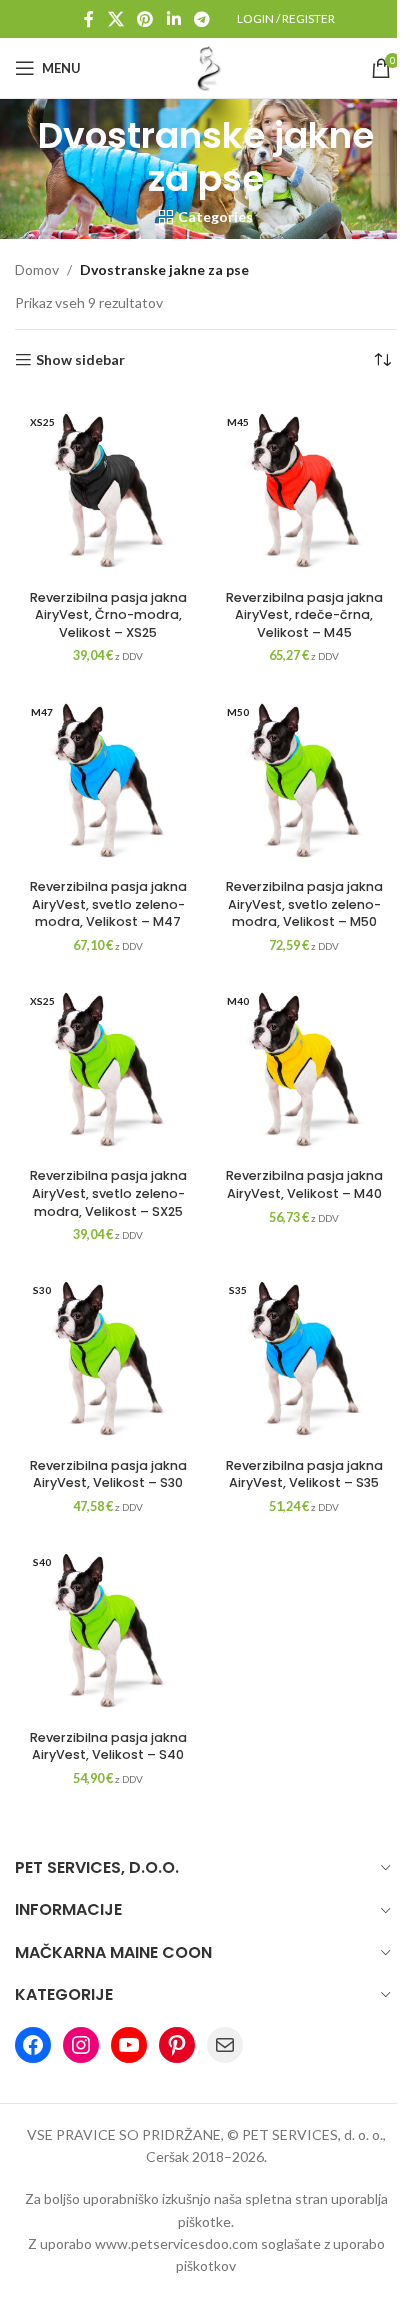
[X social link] (115, 19)
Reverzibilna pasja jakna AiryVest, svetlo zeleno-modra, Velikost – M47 (108, 904)
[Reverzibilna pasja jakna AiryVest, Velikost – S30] (108, 1356)
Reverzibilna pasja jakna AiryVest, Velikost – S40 (108, 1746)
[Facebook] (33, 2045)
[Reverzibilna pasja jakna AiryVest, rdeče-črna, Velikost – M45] (304, 488)
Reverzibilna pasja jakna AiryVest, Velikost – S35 (304, 1474)
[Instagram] (81, 2045)
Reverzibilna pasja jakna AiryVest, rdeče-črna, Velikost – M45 (304, 615)
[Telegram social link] (201, 19)
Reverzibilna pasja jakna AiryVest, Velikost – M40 (304, 1184)
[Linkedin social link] (173, 19)
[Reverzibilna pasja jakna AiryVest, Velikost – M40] (304, 1067)
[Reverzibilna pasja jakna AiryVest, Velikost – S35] (304, 1356)
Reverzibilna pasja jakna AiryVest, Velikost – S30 (108, 1474)
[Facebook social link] (89, 19)
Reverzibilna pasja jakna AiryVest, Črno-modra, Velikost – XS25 (108, 615)
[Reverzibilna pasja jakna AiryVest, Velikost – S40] (108, 1628)
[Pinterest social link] (145, 19)
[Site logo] (206, 66)
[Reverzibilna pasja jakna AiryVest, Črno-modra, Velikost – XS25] (108, 488)
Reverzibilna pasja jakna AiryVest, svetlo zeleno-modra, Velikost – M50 (304, 904)
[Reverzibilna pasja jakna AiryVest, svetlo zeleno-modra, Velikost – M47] (108, 778)
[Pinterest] (177, 2045)
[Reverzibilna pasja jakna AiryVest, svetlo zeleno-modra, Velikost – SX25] (108, 1067)
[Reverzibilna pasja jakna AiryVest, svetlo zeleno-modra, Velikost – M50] (304, 778)
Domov (37, 269)
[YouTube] (129, 2045)
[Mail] (225, 2045)
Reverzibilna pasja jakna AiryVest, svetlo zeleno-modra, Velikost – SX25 (108, 1193)
